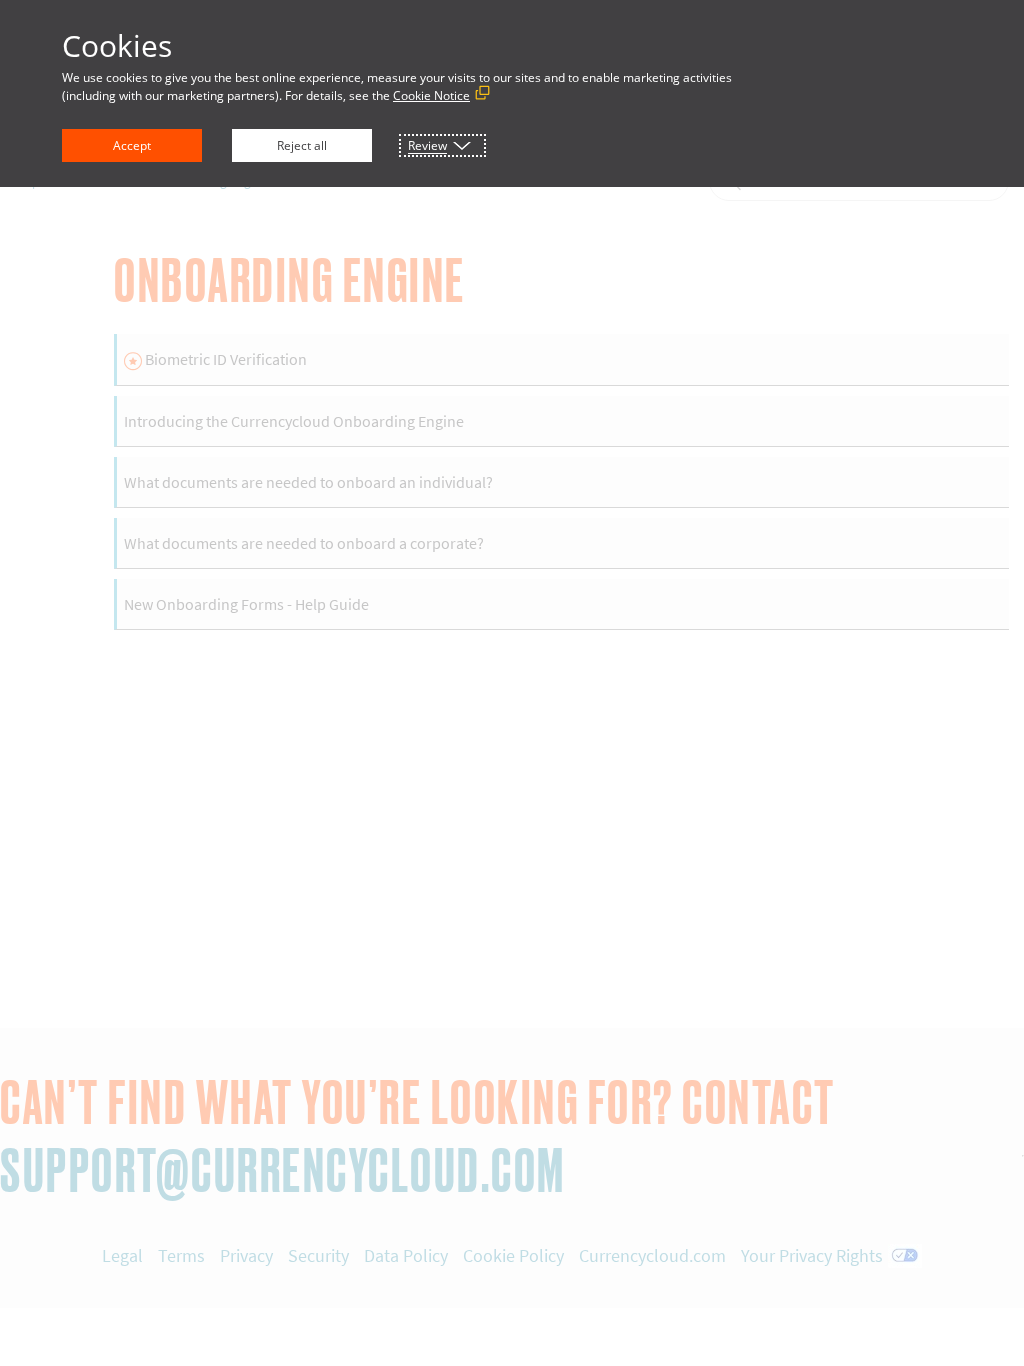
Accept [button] (132, 145)
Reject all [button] (302, 145)
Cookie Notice (431, 95)
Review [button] (427, 145)
